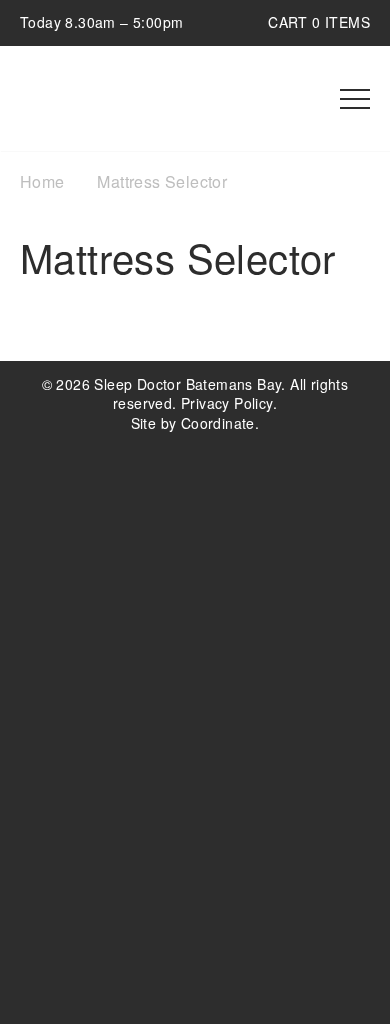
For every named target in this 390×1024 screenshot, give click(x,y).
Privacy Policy (227, 403)
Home (42, 181)
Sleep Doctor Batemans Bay (135, 99)
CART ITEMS (319, 22)
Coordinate (218, 423)
